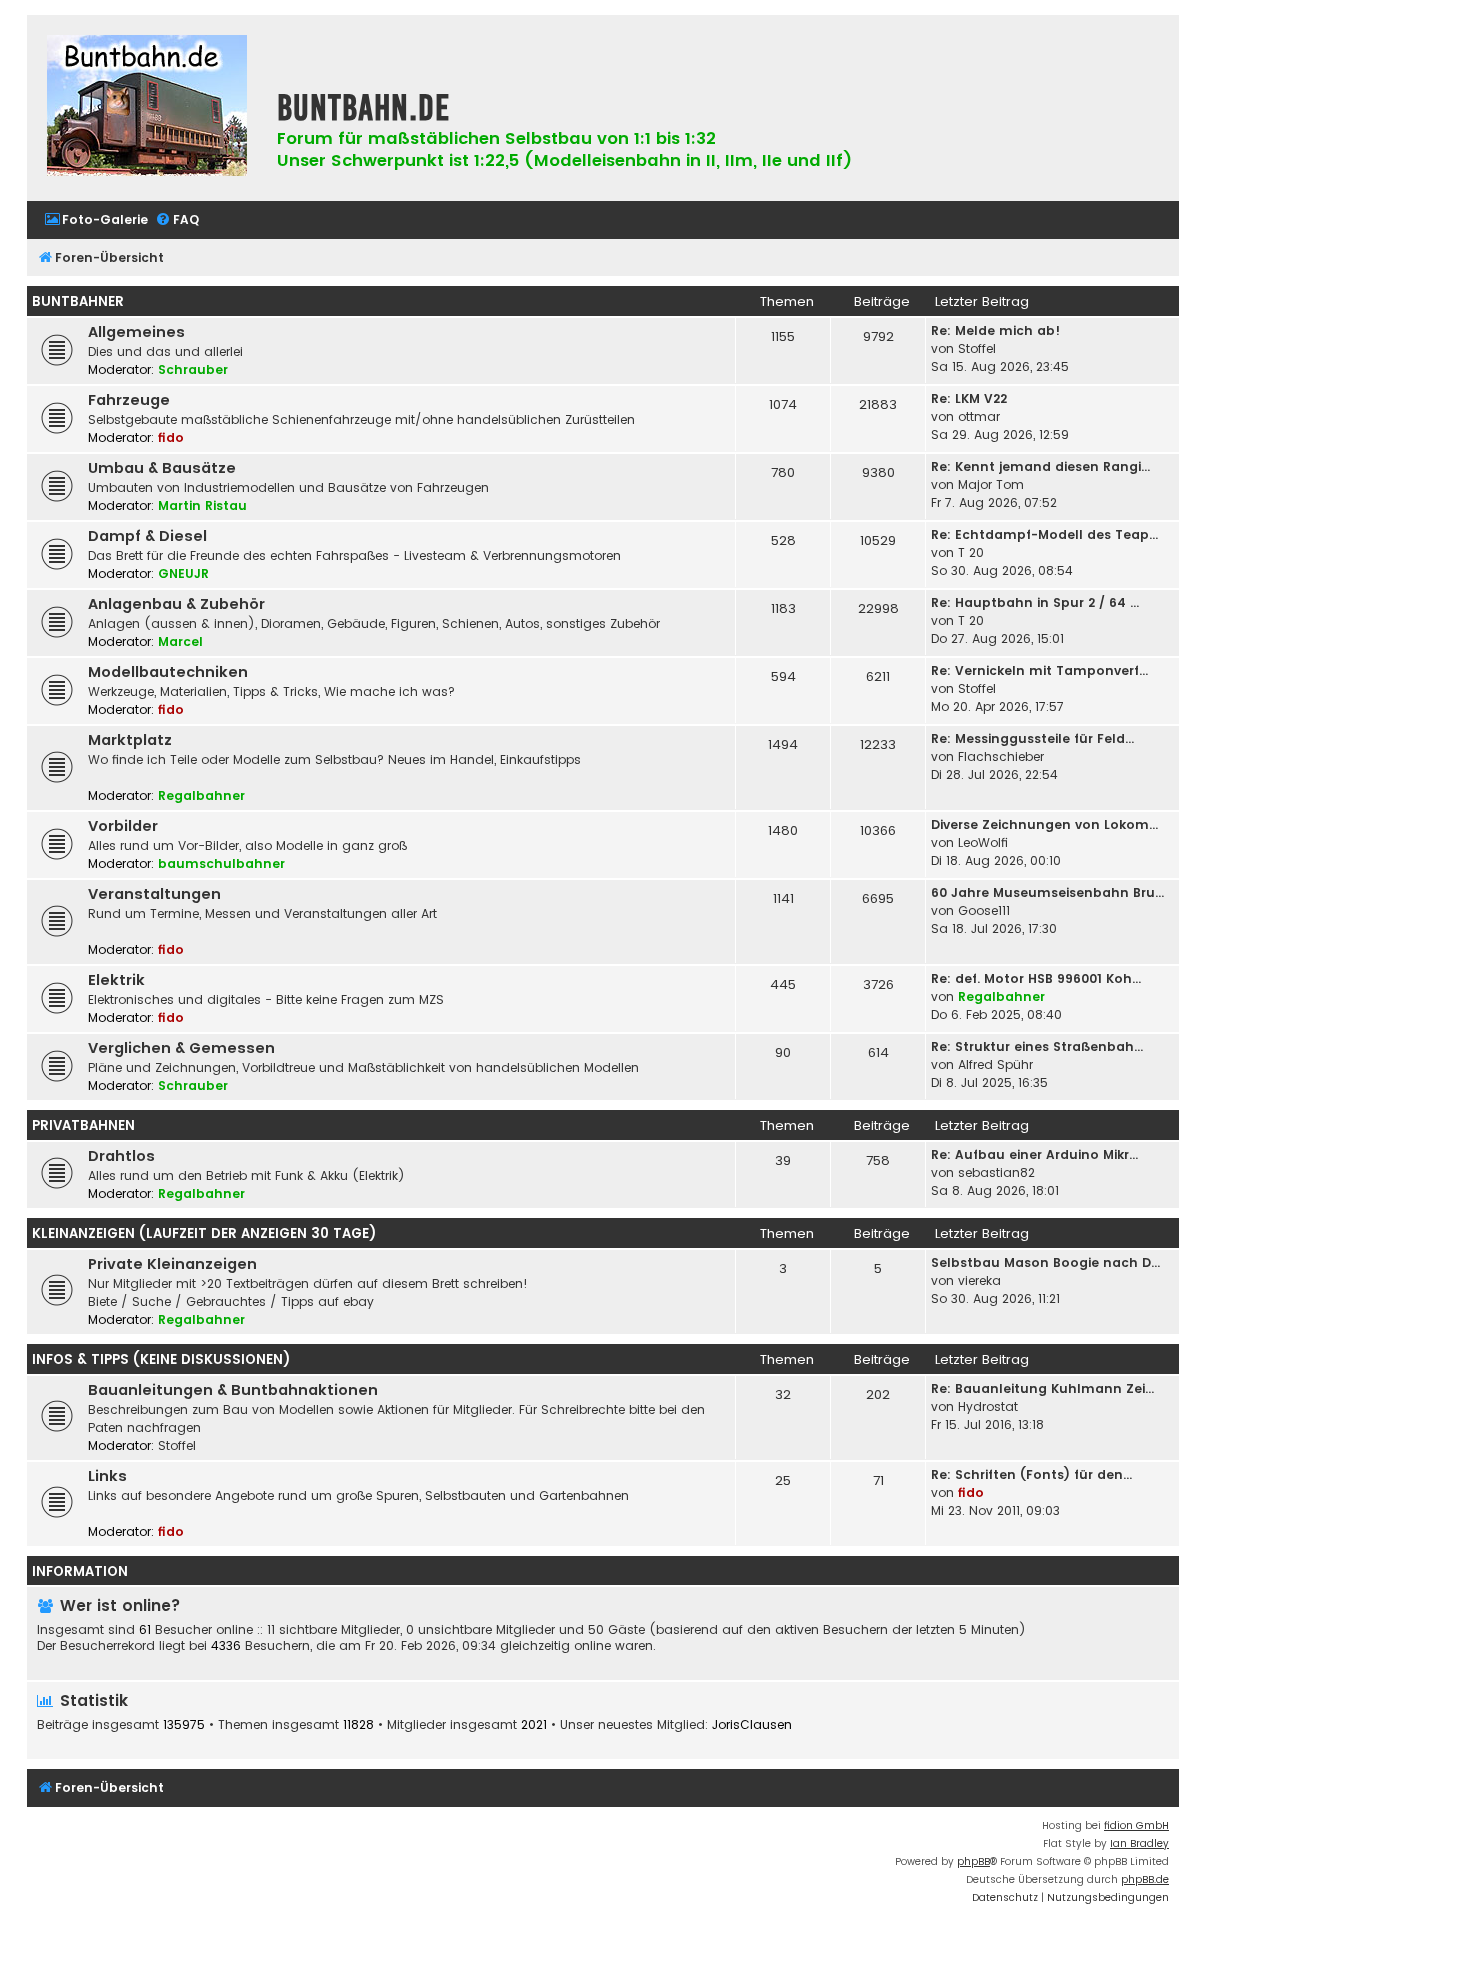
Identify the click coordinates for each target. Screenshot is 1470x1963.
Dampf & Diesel (147, 536)
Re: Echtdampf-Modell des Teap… (1044, 534)
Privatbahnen (83, 1125)
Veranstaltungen (154, 894)
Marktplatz (130, 740)
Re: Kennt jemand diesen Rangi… (1040, 466)
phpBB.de (1145, 1879)
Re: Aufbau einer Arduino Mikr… (1034, 1154)
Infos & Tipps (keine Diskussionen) (161, 1359)
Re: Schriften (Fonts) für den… (1031, 1474)
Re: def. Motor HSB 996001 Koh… (1036, 978)
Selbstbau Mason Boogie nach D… (1045, 1262)
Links (107, 1476)
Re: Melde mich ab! (995, 330)
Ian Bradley (1139, 1843)
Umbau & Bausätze (162, 468)
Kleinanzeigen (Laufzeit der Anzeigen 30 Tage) (204, 1233)
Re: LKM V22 (969, 398)
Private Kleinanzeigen (172, 1264)
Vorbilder (123, 826)
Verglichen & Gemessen (181, 1048)
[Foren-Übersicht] (147, 108)
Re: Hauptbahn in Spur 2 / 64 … (1035, 602)
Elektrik (116, 980)
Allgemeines (136, 332)
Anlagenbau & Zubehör (176, 604)
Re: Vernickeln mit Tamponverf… (1039, 670)
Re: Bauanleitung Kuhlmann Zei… (1042, 1388)
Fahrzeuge (129, 400)
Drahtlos (121, 1156)
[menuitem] (96, 220)
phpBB (973, 1861)
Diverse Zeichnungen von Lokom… (1044, 824)
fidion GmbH (1136, 1825)
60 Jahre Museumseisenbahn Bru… (1047, 892)
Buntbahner (78, 301)
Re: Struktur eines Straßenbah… (1037, 1046)
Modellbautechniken (168, 672)
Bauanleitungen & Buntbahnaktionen (233, 1390)
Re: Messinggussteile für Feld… (1032, 738)
